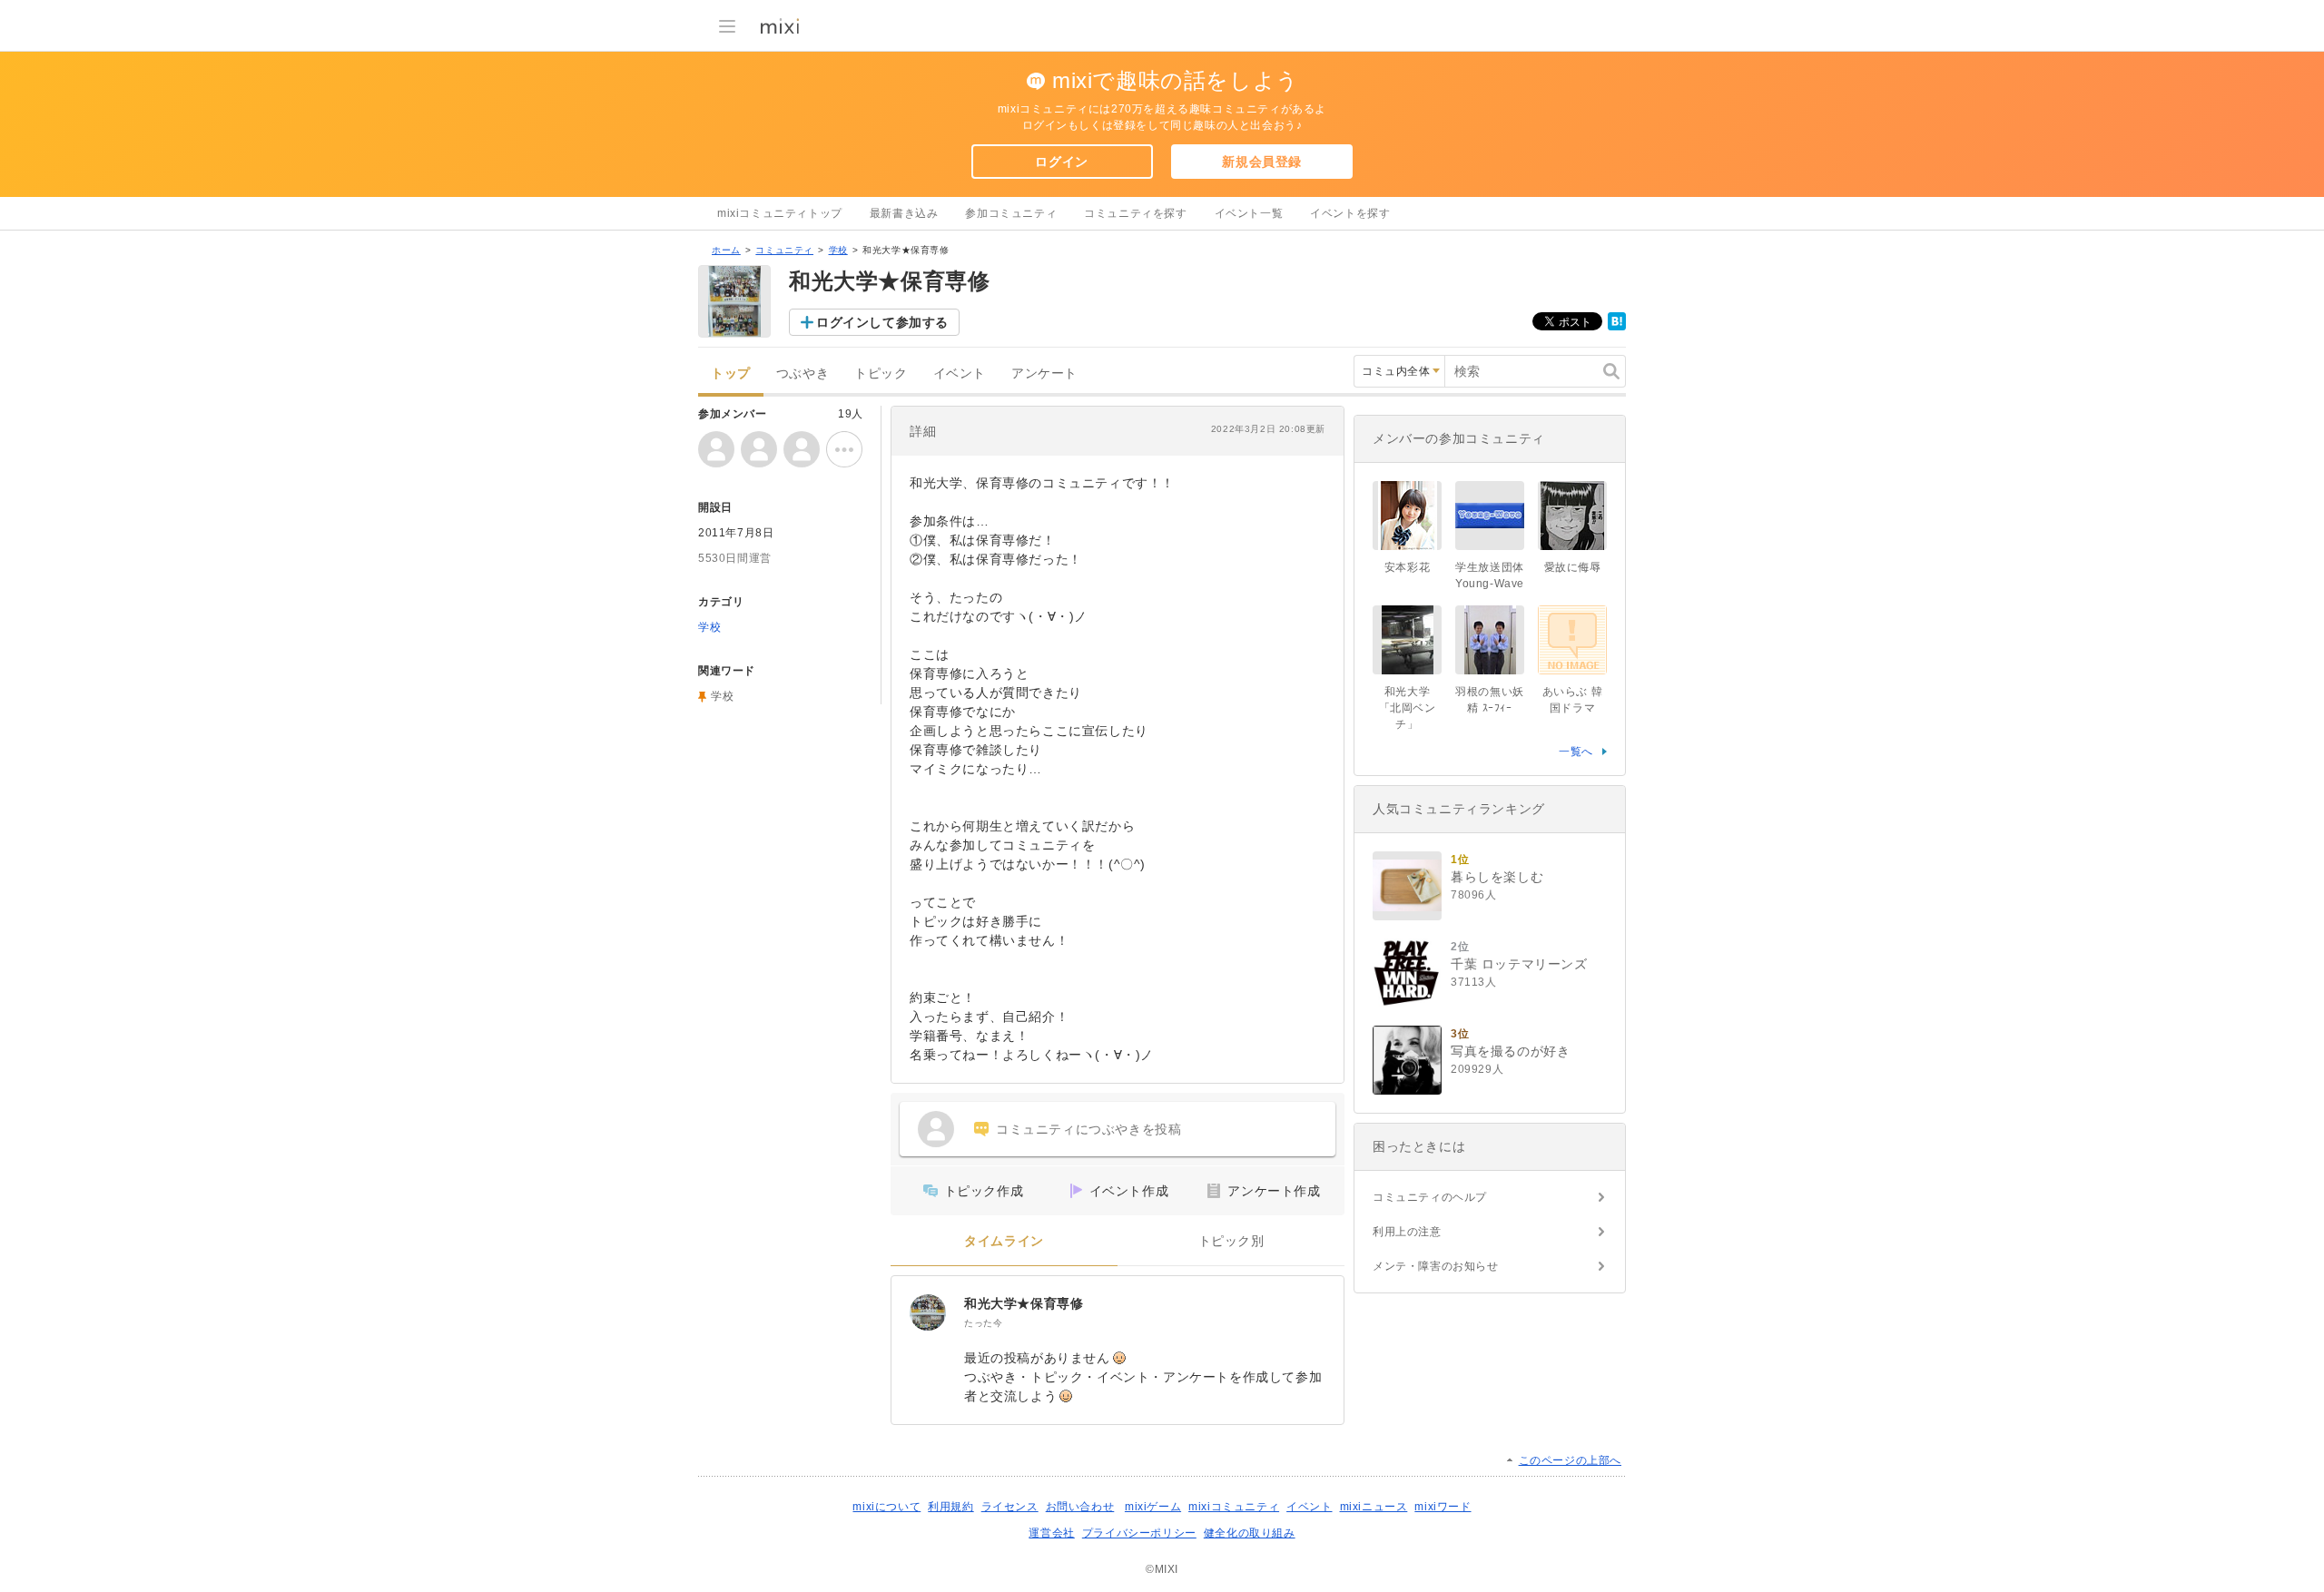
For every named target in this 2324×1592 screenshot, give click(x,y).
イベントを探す (1350, 213)
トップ (731, 373)
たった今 (983, 1323)
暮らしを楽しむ (1497, 877)
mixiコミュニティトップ (780, 213)
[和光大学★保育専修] (928, 1312)
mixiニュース (1374, 1507)
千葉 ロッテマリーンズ (1519, 964)
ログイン (1061, 162)
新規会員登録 (1262, 162)
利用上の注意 (1407, 1232)
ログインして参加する (882, 322)
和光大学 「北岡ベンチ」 (1410, 708)
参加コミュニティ (1011, 213)
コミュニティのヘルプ (1430, 1197)
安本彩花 (1407, 567)
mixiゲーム (1153, 1507)
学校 (838, 250)
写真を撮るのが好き (1510, 1051)
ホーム (726, 250)
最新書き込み (904, 213)
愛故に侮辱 (1573, 567)
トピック (881, 373)
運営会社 (1051, 1533)
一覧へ (1576, 752)
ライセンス (1010, 1507)
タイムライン (1004, 1241)
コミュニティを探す (1135, 213)
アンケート (1044, 373)
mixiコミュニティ (1234, 1507)
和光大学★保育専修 (1024, 1303)
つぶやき (803, 373)
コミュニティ (784, 250)
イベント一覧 (1249, 213)
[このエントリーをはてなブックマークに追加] (1617, 327)
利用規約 (950, 1507)
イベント (960, 373)
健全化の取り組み (1250, 1533)
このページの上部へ (1570, 1460)
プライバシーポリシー (1139, 1533)
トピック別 (1231, 1241)
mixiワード (1443, 1507)
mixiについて (886, 1507)
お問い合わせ (1080, 1507)
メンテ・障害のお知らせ (1436, 1266)
